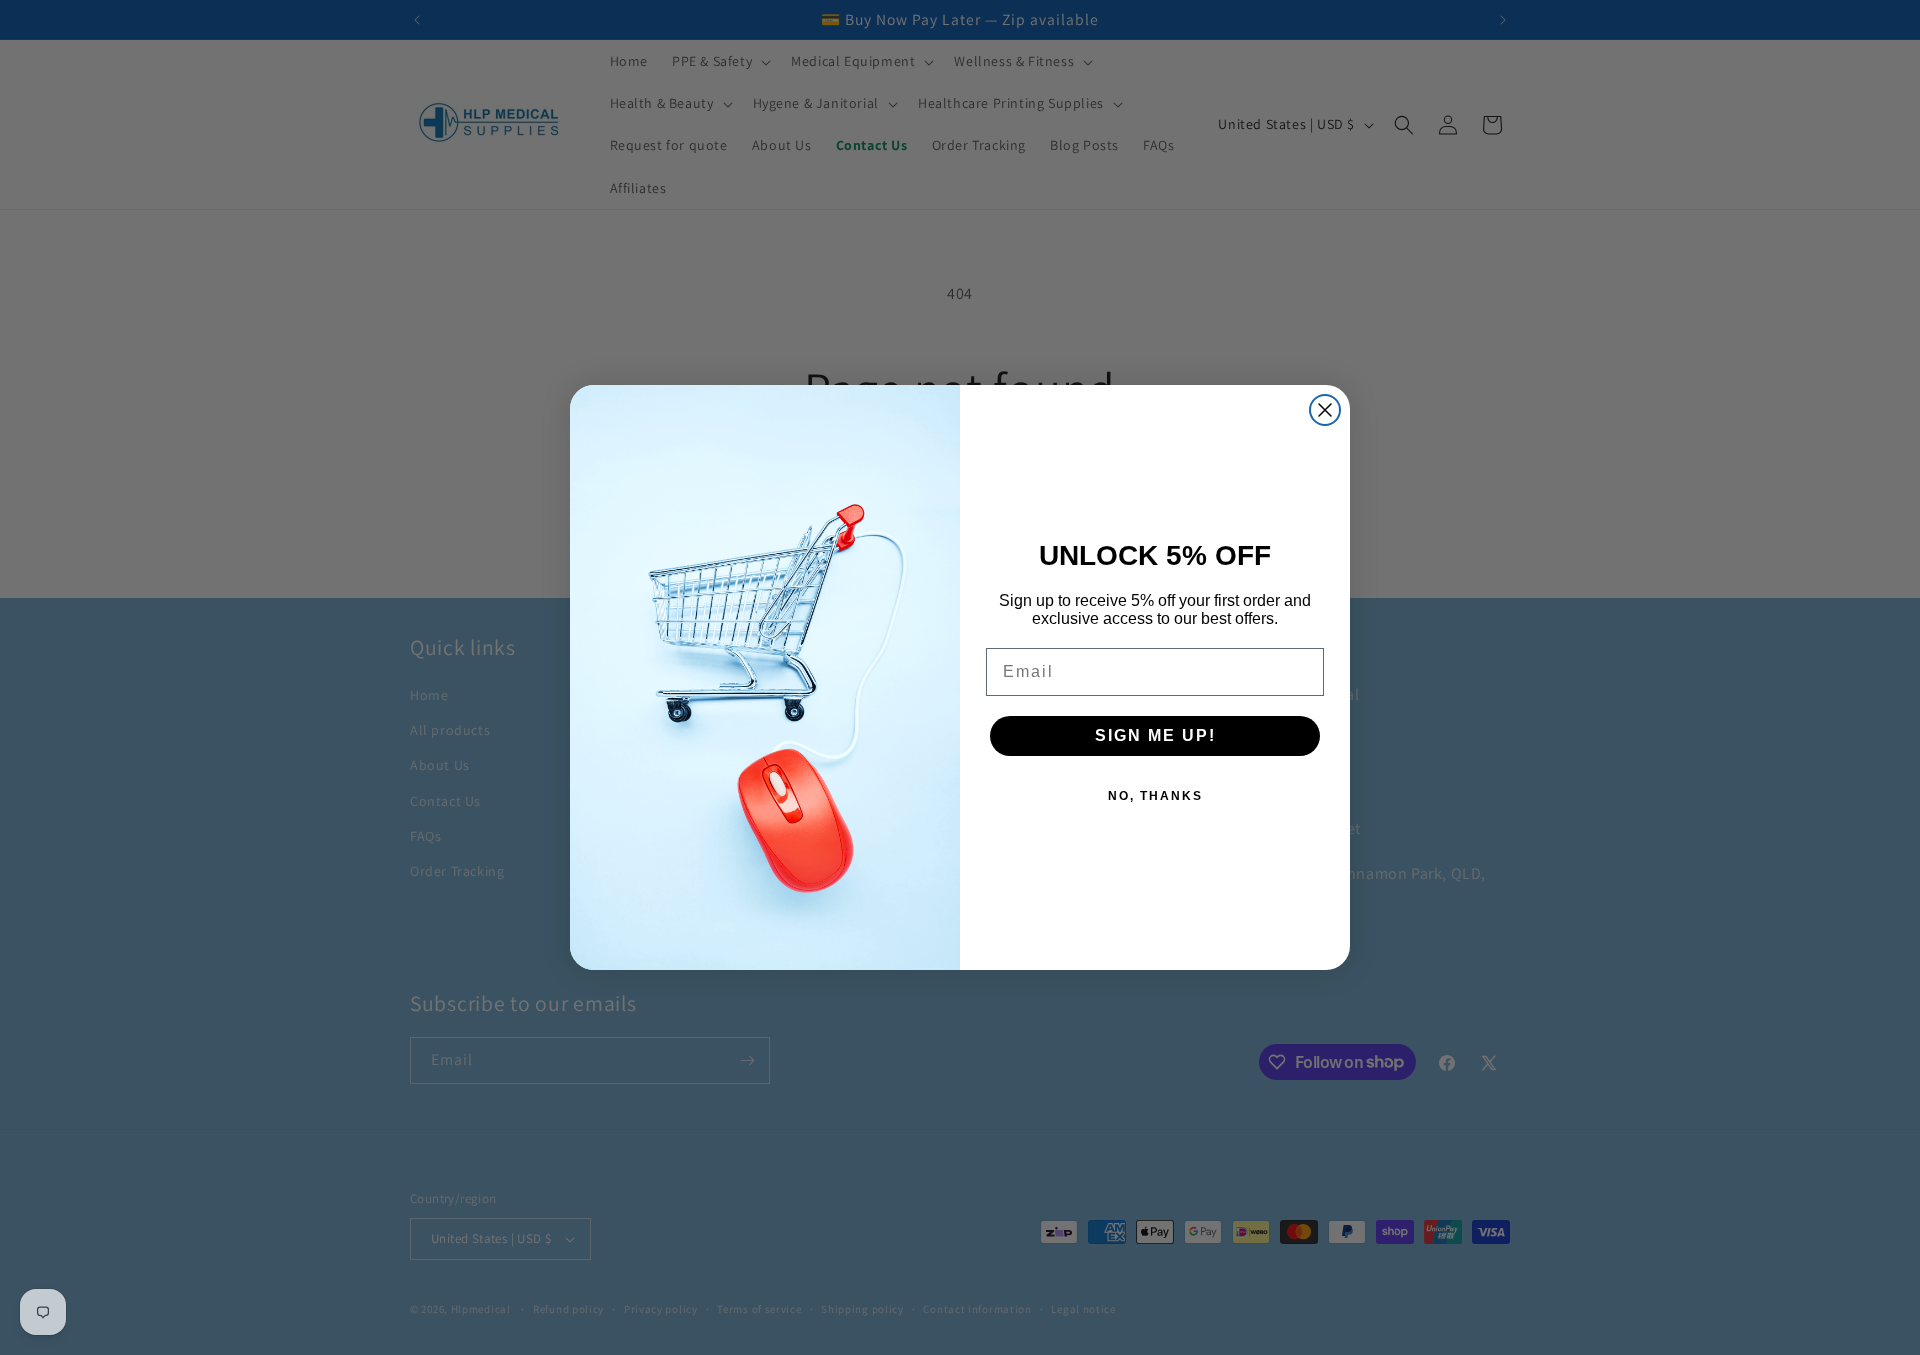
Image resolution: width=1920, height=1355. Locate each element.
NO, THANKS (1155, 796)
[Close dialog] (1325, 410)
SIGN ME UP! (1155, 735)
